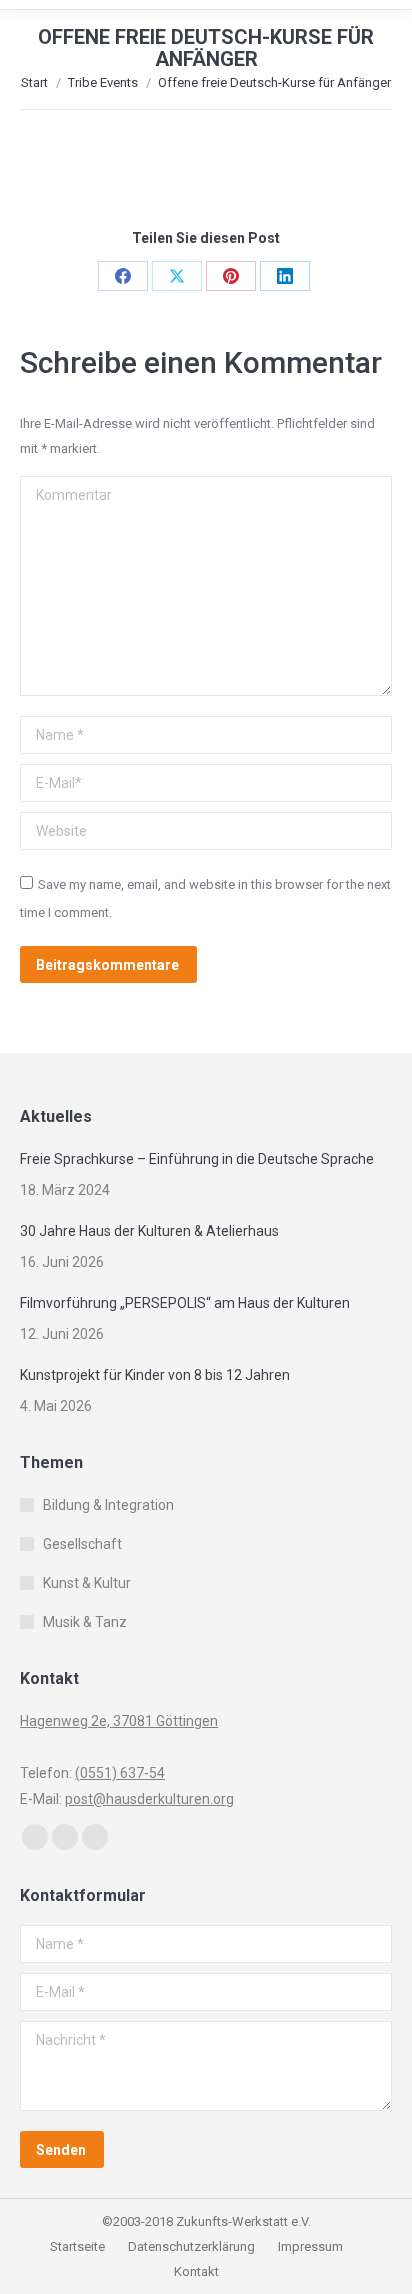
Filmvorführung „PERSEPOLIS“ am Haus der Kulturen (185, 1303)
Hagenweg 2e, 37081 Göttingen (119, 1721)
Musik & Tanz (85, 1622)
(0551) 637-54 (120, 1773)
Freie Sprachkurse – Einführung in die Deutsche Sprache (197, 1159)
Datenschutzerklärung (191, 2246)
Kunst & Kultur (87, 1583)
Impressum (310, 2246)
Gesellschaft (82, 1544)
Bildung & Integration (108, 1505)
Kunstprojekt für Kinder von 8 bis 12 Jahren (155, 1375)
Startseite (79, 2246)
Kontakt (196, 2271)
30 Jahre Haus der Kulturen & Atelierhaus (149, 1231)
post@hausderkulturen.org (149, 1799)
